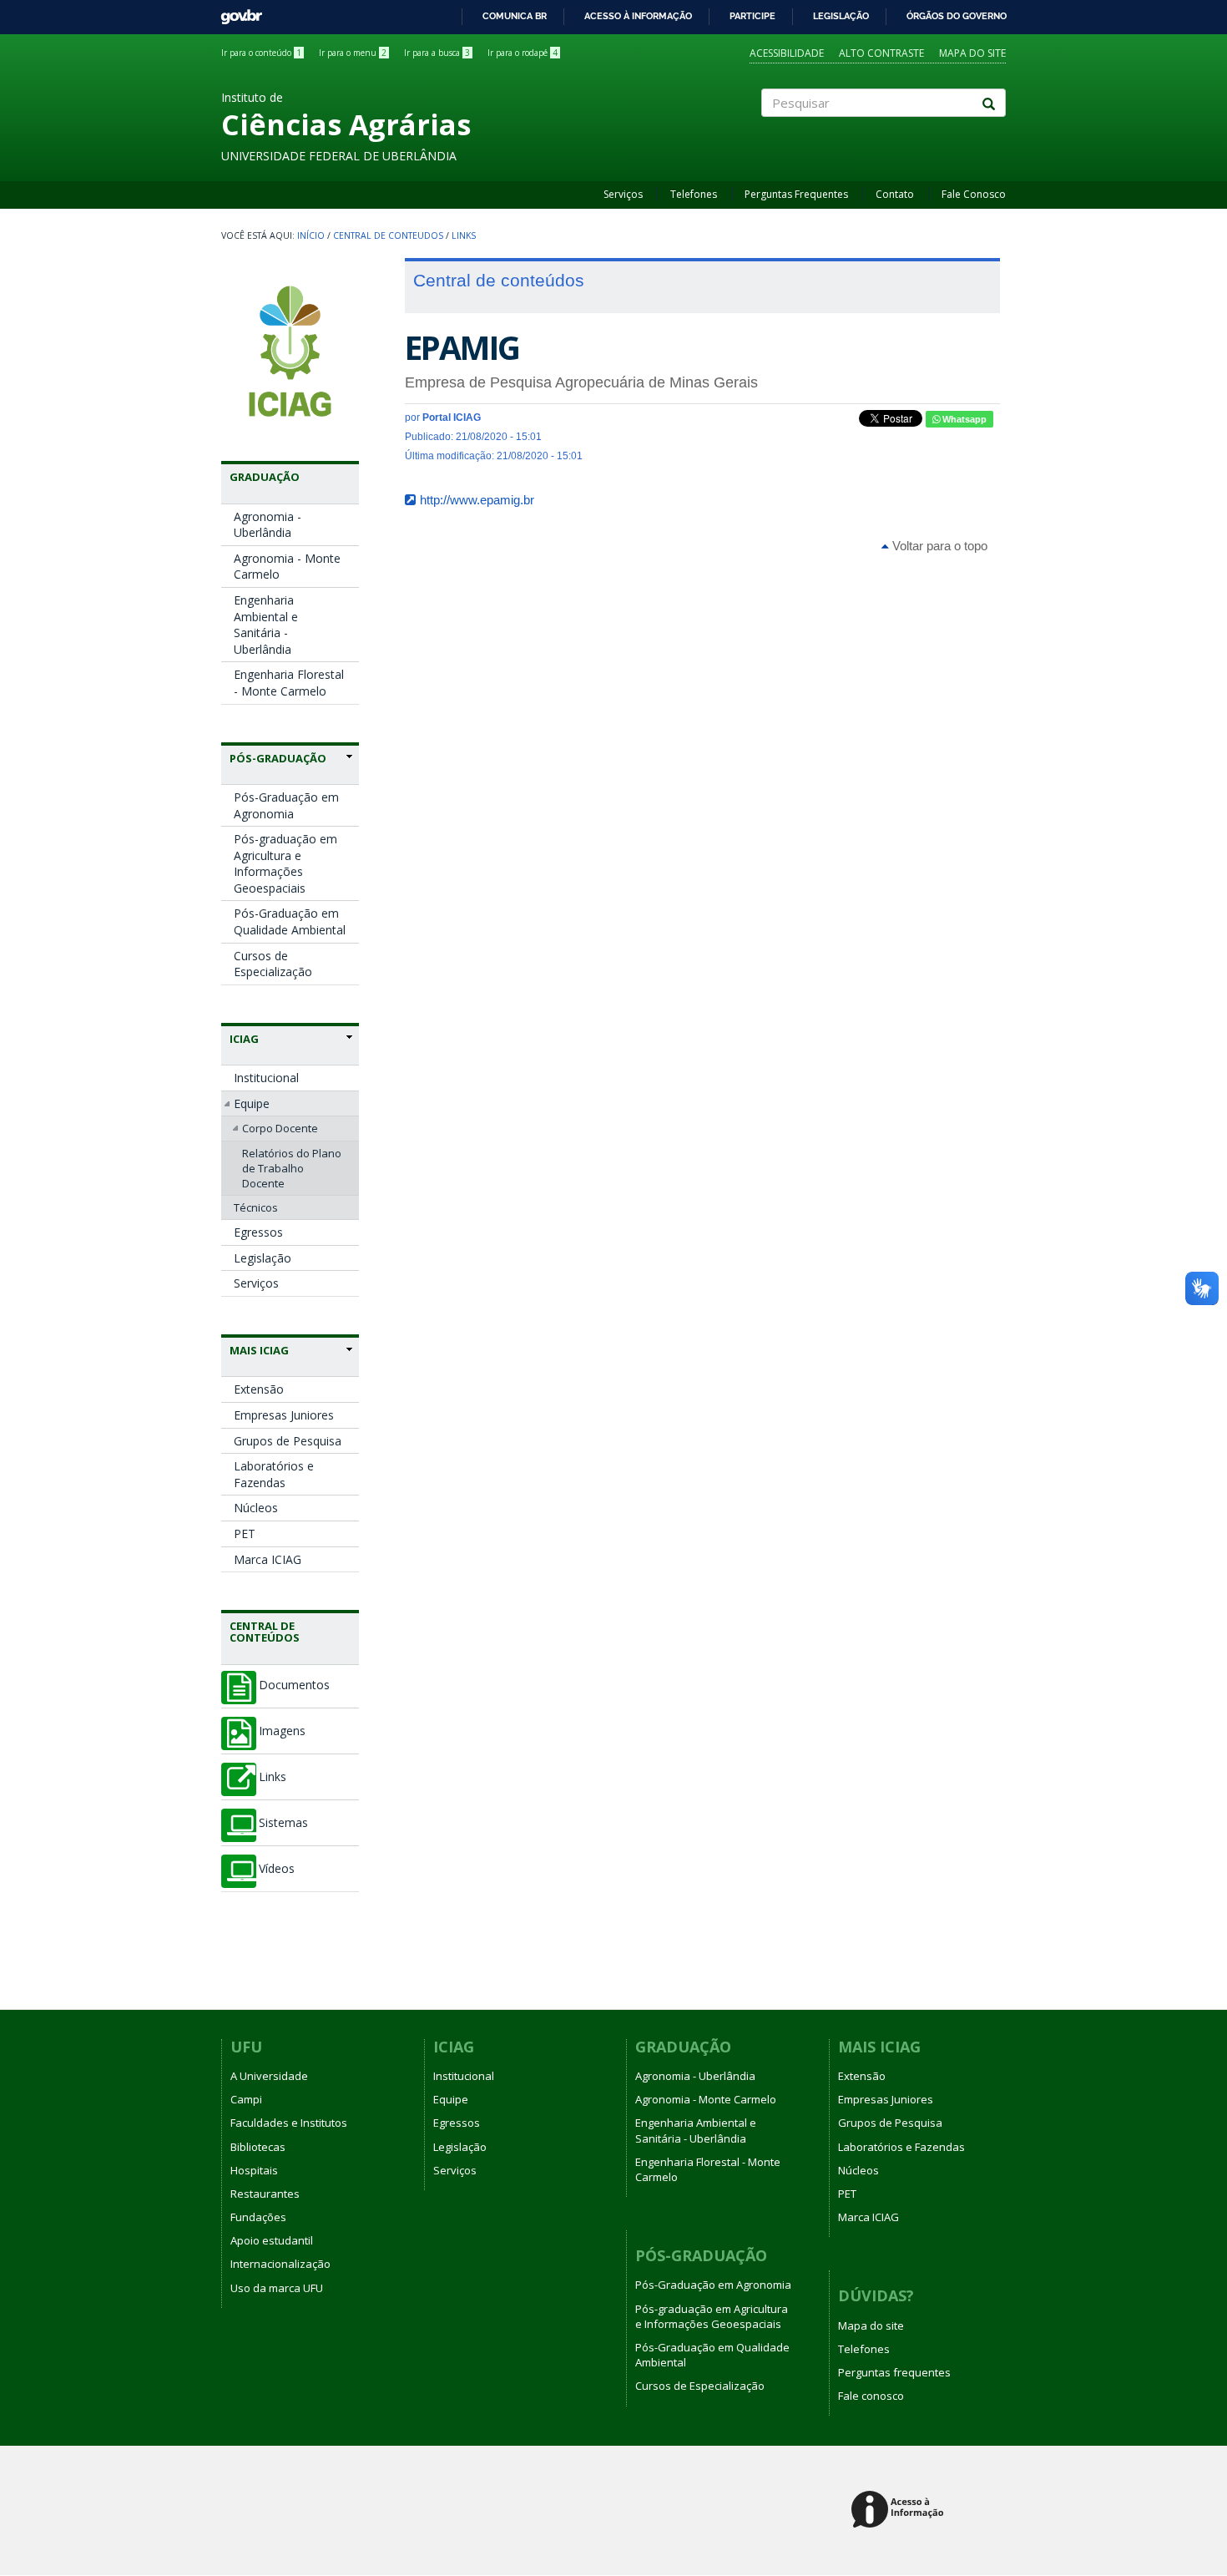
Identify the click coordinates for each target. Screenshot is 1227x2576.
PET (245, 1533)
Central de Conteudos (388, 235)
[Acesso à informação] (900, 2510)
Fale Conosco (974, 194)
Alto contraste (881, 53)
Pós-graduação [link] (278, 758)
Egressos (258, 1232)
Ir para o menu (353, 53)
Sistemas (283, 1823)
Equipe (252, 1103)
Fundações (258, 2217)
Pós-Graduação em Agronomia (286, 805)
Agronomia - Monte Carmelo (287, 567)
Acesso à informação (638, 16)
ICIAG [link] (244, 1039)
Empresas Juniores (284, 1415)
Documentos (294, 1685)
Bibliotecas (258, 2147)
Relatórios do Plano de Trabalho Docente (292, 1168)
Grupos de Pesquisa (288, 1441)
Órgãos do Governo (957, 16)
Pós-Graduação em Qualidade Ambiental (290, 921)
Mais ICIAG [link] (259, 1350)
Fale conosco (871, 2396)
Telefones (694, 194)
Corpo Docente (280, 1128)
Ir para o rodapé (523, 53)
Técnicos (256, 1207)
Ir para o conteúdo (261, 53)
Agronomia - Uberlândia (268, 525)
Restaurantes (265, 2194)
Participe (752, 16)
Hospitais (254, 2170)
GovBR (236, 12)
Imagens (282, 1731)
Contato (895, 194)
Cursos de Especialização (273, 964)
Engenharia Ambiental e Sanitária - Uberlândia (266, 625)
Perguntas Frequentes (796, 194)
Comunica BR (515, 16)
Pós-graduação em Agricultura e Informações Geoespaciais (285, 863)
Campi (246, 2099)
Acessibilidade (787, 53)
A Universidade (269, 2076)
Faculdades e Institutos (289, 2123)
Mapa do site (972, 53)
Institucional (266, 1078)
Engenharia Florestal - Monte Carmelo (289, 683)
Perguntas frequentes (894, 2372)
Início (311, 235)
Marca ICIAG (268, 1559)
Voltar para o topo (938, 546)
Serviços (623, 194)
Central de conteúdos (265, 1632)
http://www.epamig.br (477, 500)
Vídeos (277, 1869)
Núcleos (256, 1508)
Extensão (259, 1389)
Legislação (841, 16)
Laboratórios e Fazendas (274, 1474)
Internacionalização (280, 2264)
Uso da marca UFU (277, 2288)
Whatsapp (963, 419)
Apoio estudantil (272, 2240)
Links (464, 235)
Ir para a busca (437, 53)
